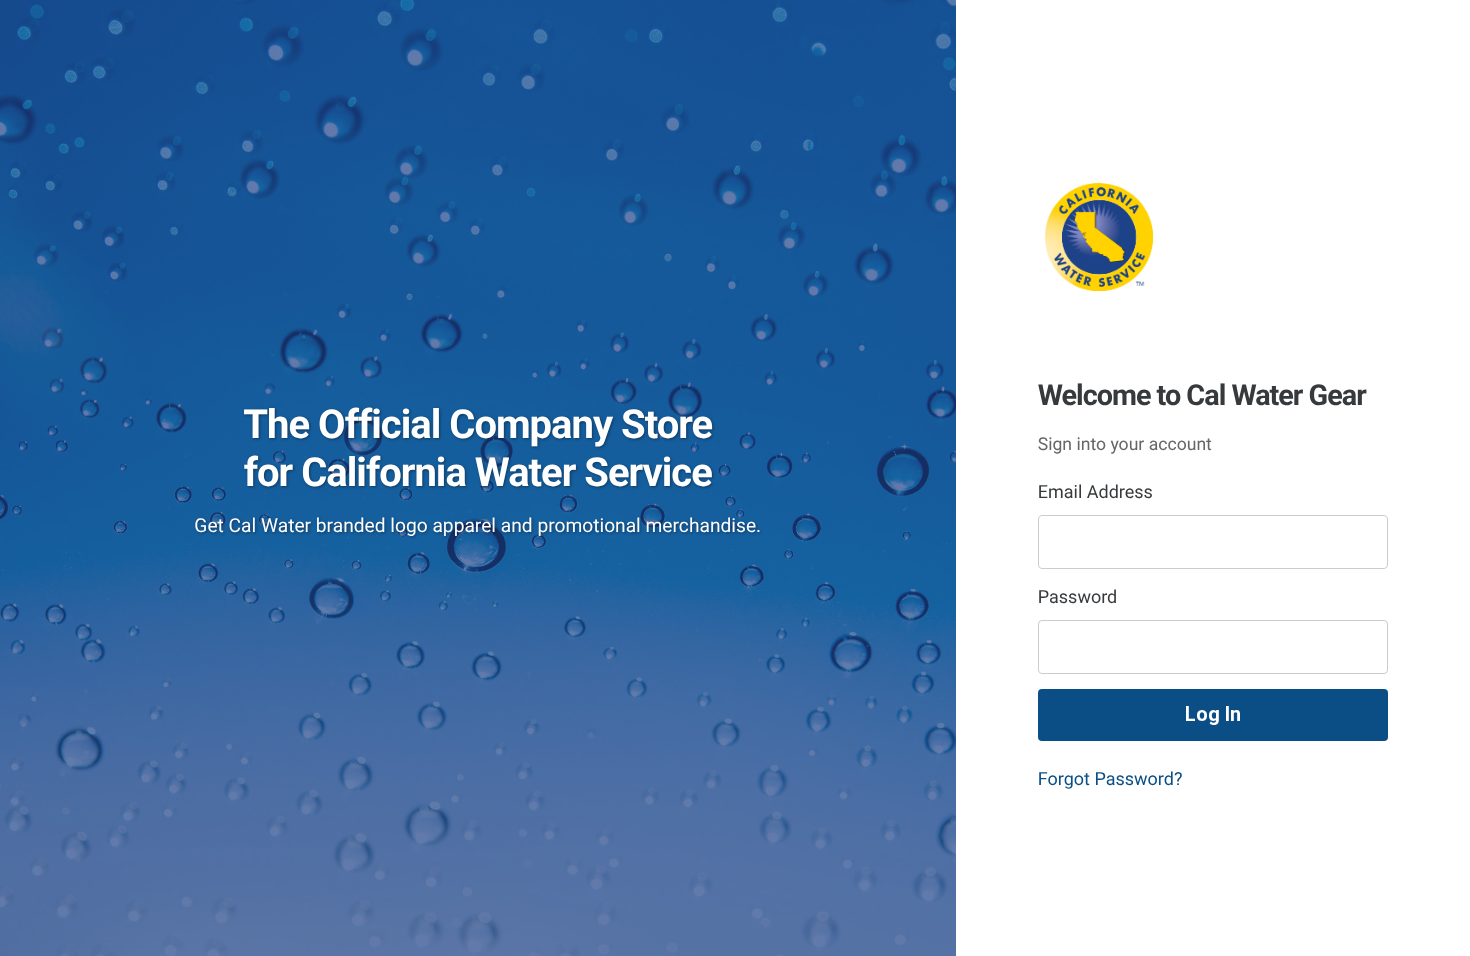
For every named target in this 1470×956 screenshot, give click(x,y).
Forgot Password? (1110, 779)
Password (1078, 597)
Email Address (1095, 492)
